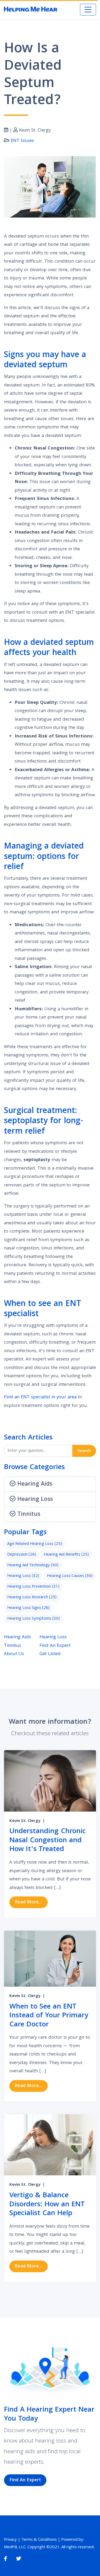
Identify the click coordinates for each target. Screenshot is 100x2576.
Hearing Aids (17, 1637)
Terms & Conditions (39, 2540)
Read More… (31, 1902)
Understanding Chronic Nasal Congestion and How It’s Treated (48, 1841)
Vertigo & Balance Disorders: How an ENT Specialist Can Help (47, 2205)
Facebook (5, 2559)
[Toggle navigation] (88, 10)
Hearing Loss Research (32, 1597)
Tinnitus (13, 1646)
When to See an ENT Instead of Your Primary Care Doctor (49, 2016)
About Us (14, 1654)
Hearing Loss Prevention (33, 1587)
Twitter (19, 2559)
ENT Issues (22, 141)
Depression (22, 1555)
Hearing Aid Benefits (66, 1555)
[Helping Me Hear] (31, 10)
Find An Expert (55, 1646)
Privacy (10, 2540)
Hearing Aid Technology (33, 1565)
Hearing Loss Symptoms (33, 1619)
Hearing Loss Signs (28, 1608)
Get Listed (50, 1654)
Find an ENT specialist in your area (40, 1397)
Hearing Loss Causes (70, 1576)
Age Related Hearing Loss (35, 1544)
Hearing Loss (23, 1576)
